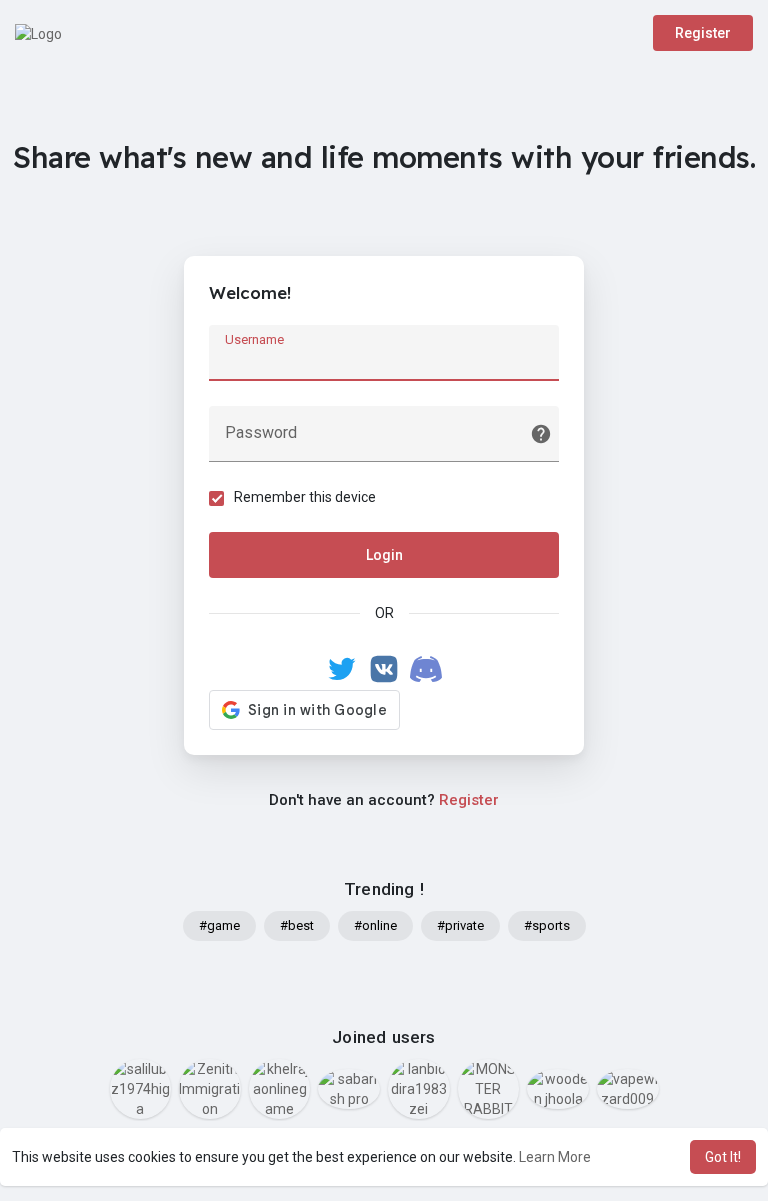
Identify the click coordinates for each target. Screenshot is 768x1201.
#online (375, 925)
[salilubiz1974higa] (141, 1089)
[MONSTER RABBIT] (489, 1089)
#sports (547, 925)
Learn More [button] (555, 1157)
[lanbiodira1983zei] (419, 1089)
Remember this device (305, 497)
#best (297, 925)
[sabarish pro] (349, 1089)
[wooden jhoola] (558, 1089)
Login (384, 555)
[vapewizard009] (628, 1089)
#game (219, 925)
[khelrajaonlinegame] (280, 1089)
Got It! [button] (723, 1157)
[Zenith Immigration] (210, 1089)
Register (703, 33)
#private (460, 925)
